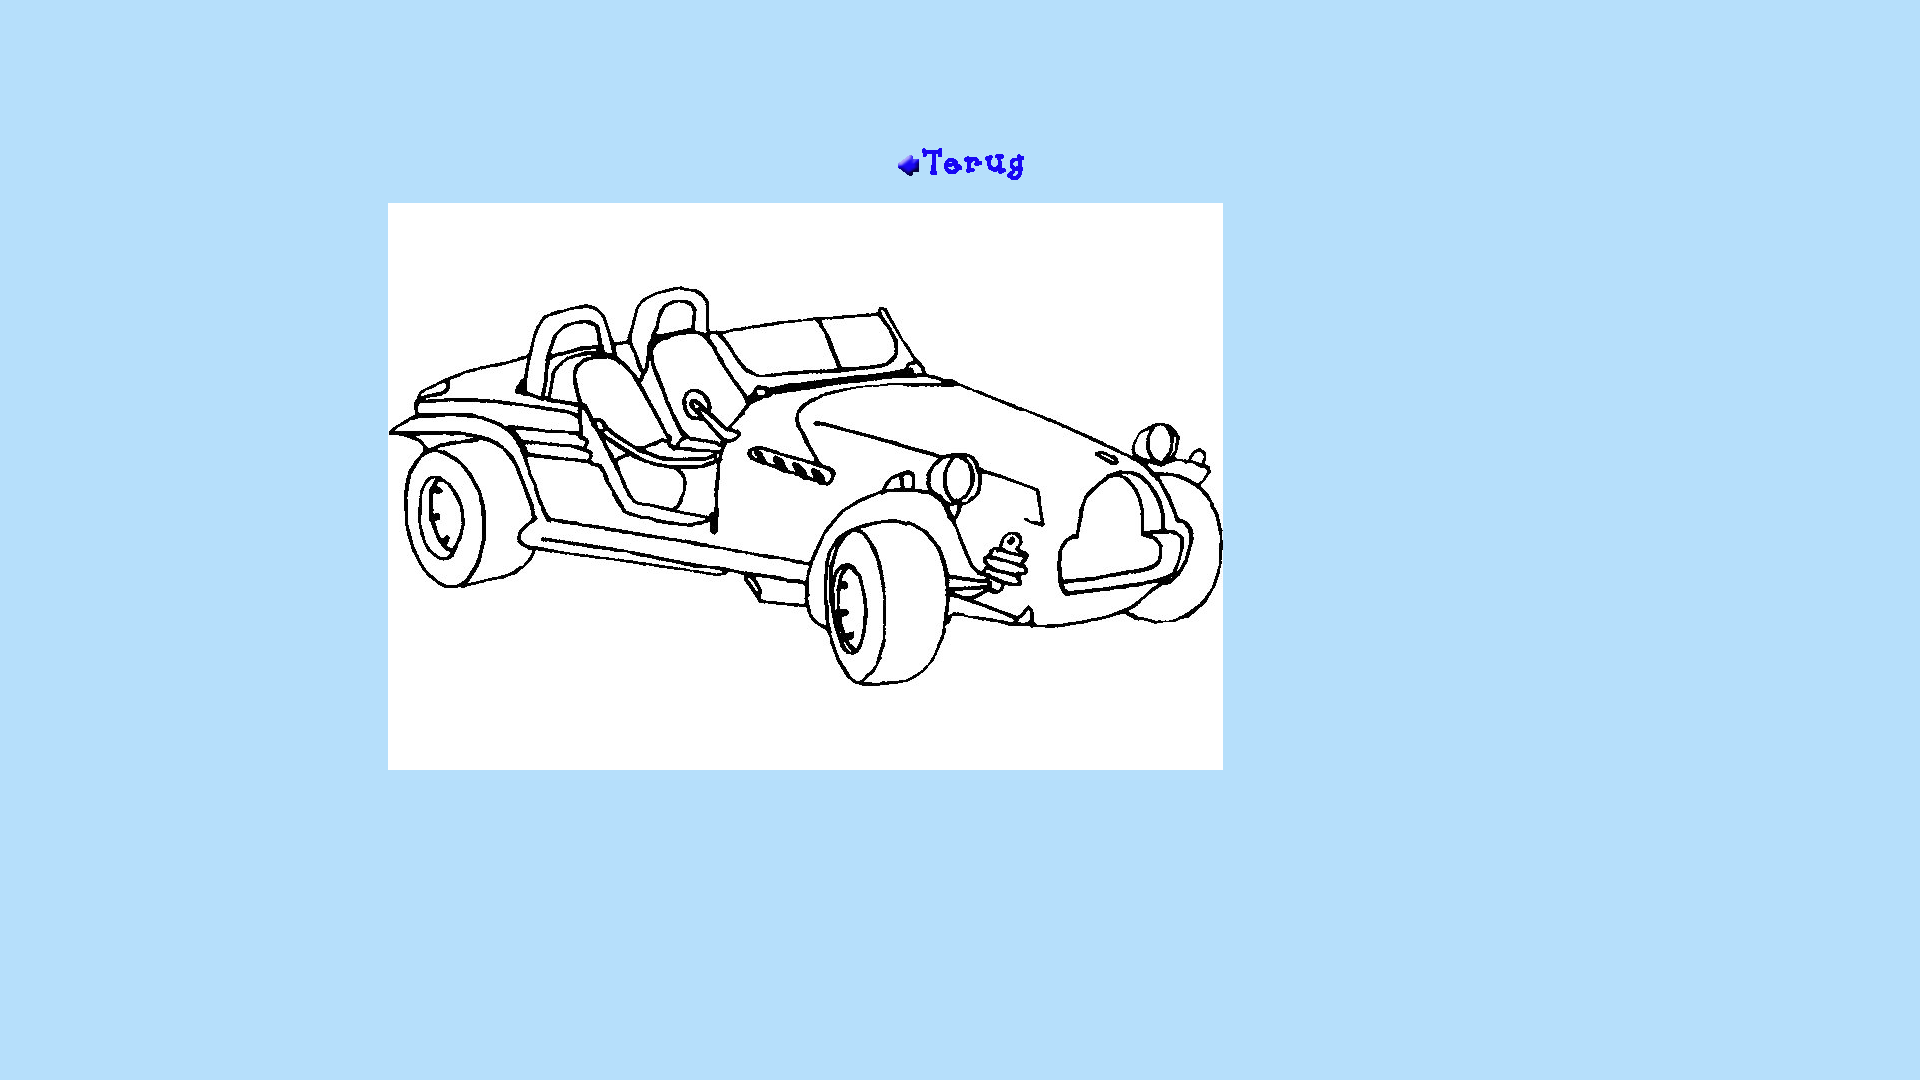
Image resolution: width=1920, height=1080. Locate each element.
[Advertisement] (960, 81)
